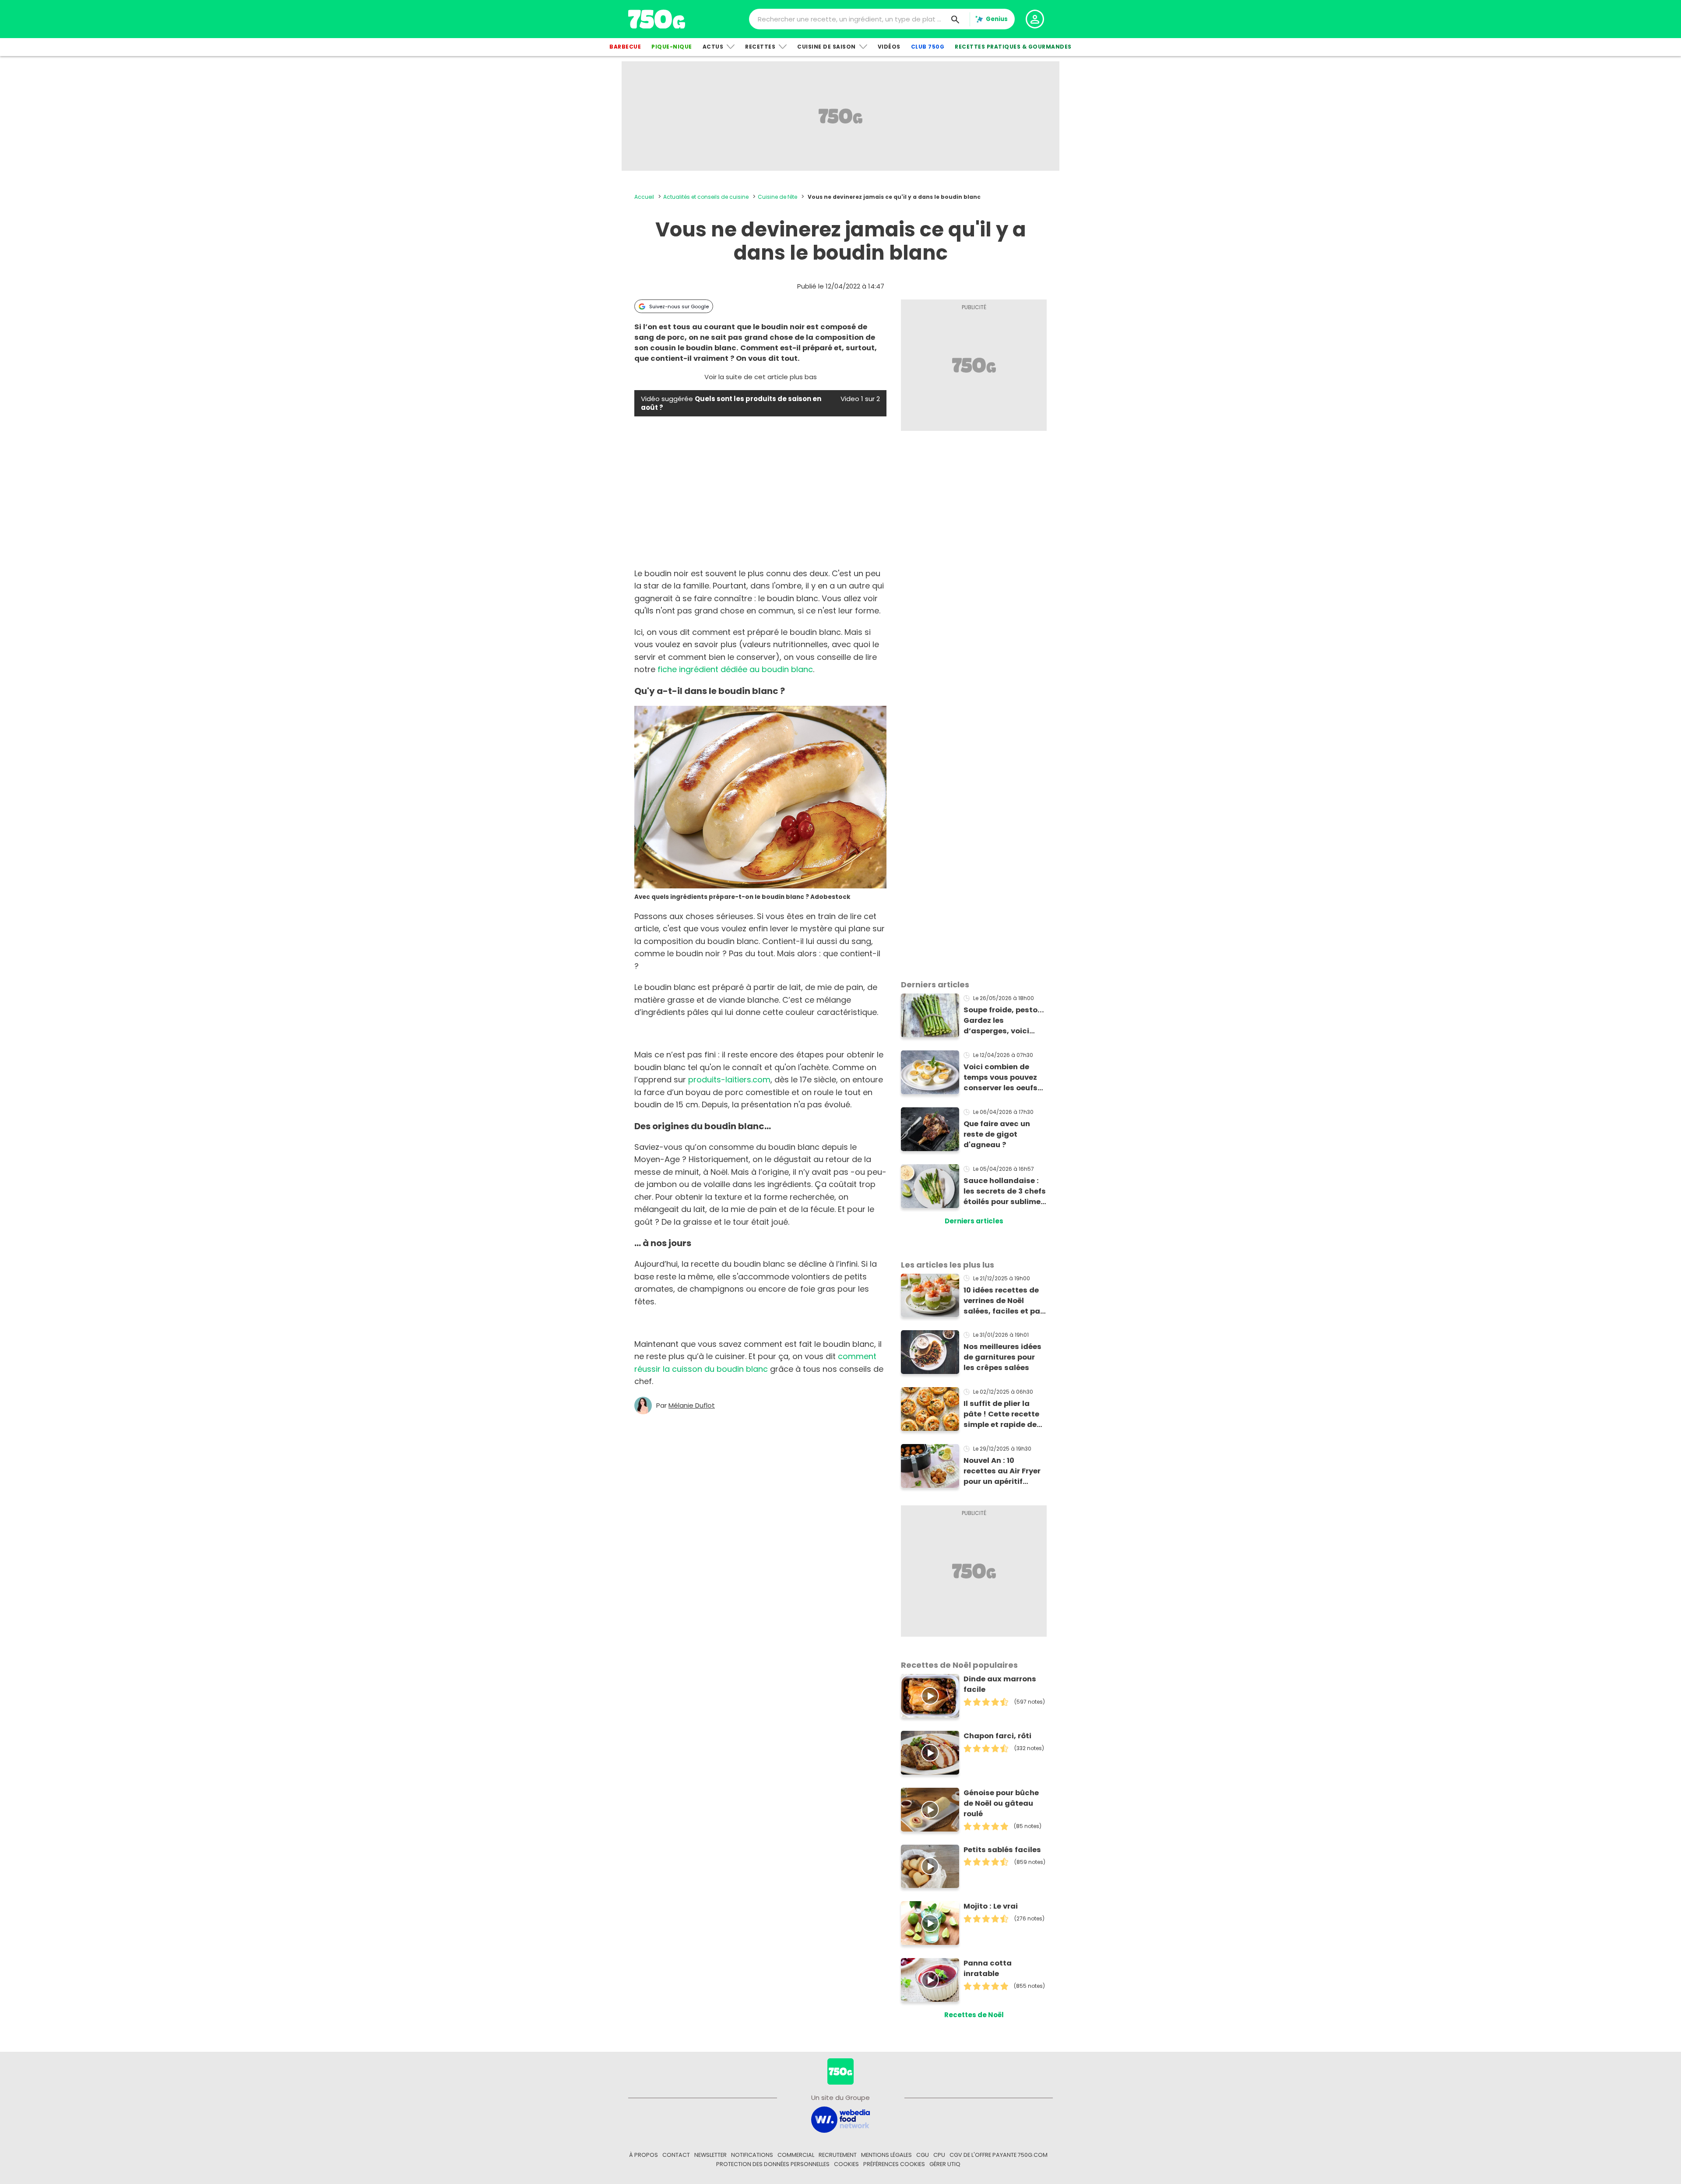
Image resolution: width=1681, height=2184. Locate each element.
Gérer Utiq (945, 2164)
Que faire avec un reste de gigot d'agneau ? (997, 1134)
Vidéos (889, 47)
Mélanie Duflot (692, 1406)
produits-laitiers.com (729, 1080)
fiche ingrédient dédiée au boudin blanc (735, 669)
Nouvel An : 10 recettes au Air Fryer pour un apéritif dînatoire (1002, 1471)
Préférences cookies (894, 2164)
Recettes (760, 47)
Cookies (846, 2164)
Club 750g (928, 47)
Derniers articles (974, 1221)
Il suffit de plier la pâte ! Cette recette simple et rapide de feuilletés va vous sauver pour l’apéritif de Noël (1004, 1414)
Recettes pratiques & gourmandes (1013, 47)
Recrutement (838, 2155)
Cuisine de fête (777, 197)
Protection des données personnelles (773, 2164)
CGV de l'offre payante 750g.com (999, 2155)
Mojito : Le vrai (991, 1906)
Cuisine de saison (826, 47)
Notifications (752, 2155)
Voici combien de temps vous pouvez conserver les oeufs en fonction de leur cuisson (1001, 1078)
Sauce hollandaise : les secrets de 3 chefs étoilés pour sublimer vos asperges (1005, 1191)
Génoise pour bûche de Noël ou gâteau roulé (1001, 1803)
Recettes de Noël (974, 2015)
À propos (644, 2155)
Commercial (796, 2155)
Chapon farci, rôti (997, 1736)
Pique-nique (672, 47)
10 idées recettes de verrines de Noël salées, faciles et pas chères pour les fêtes (1004, 1301)
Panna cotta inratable (988, 1968)
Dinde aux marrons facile (1000, 1684)
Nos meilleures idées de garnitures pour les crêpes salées (1002, 1357)
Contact (676, 2155)
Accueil (644, 197)
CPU (939, 2155)
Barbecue (625, 47)
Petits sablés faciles (1002, 1850)
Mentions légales (886, 2155)
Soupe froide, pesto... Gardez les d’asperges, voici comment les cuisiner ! (1005, 1021)
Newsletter (710, 2155)
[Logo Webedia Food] (840, 2119)
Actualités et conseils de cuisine (706, 197)
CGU (923, 2155)
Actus (713, 47)
